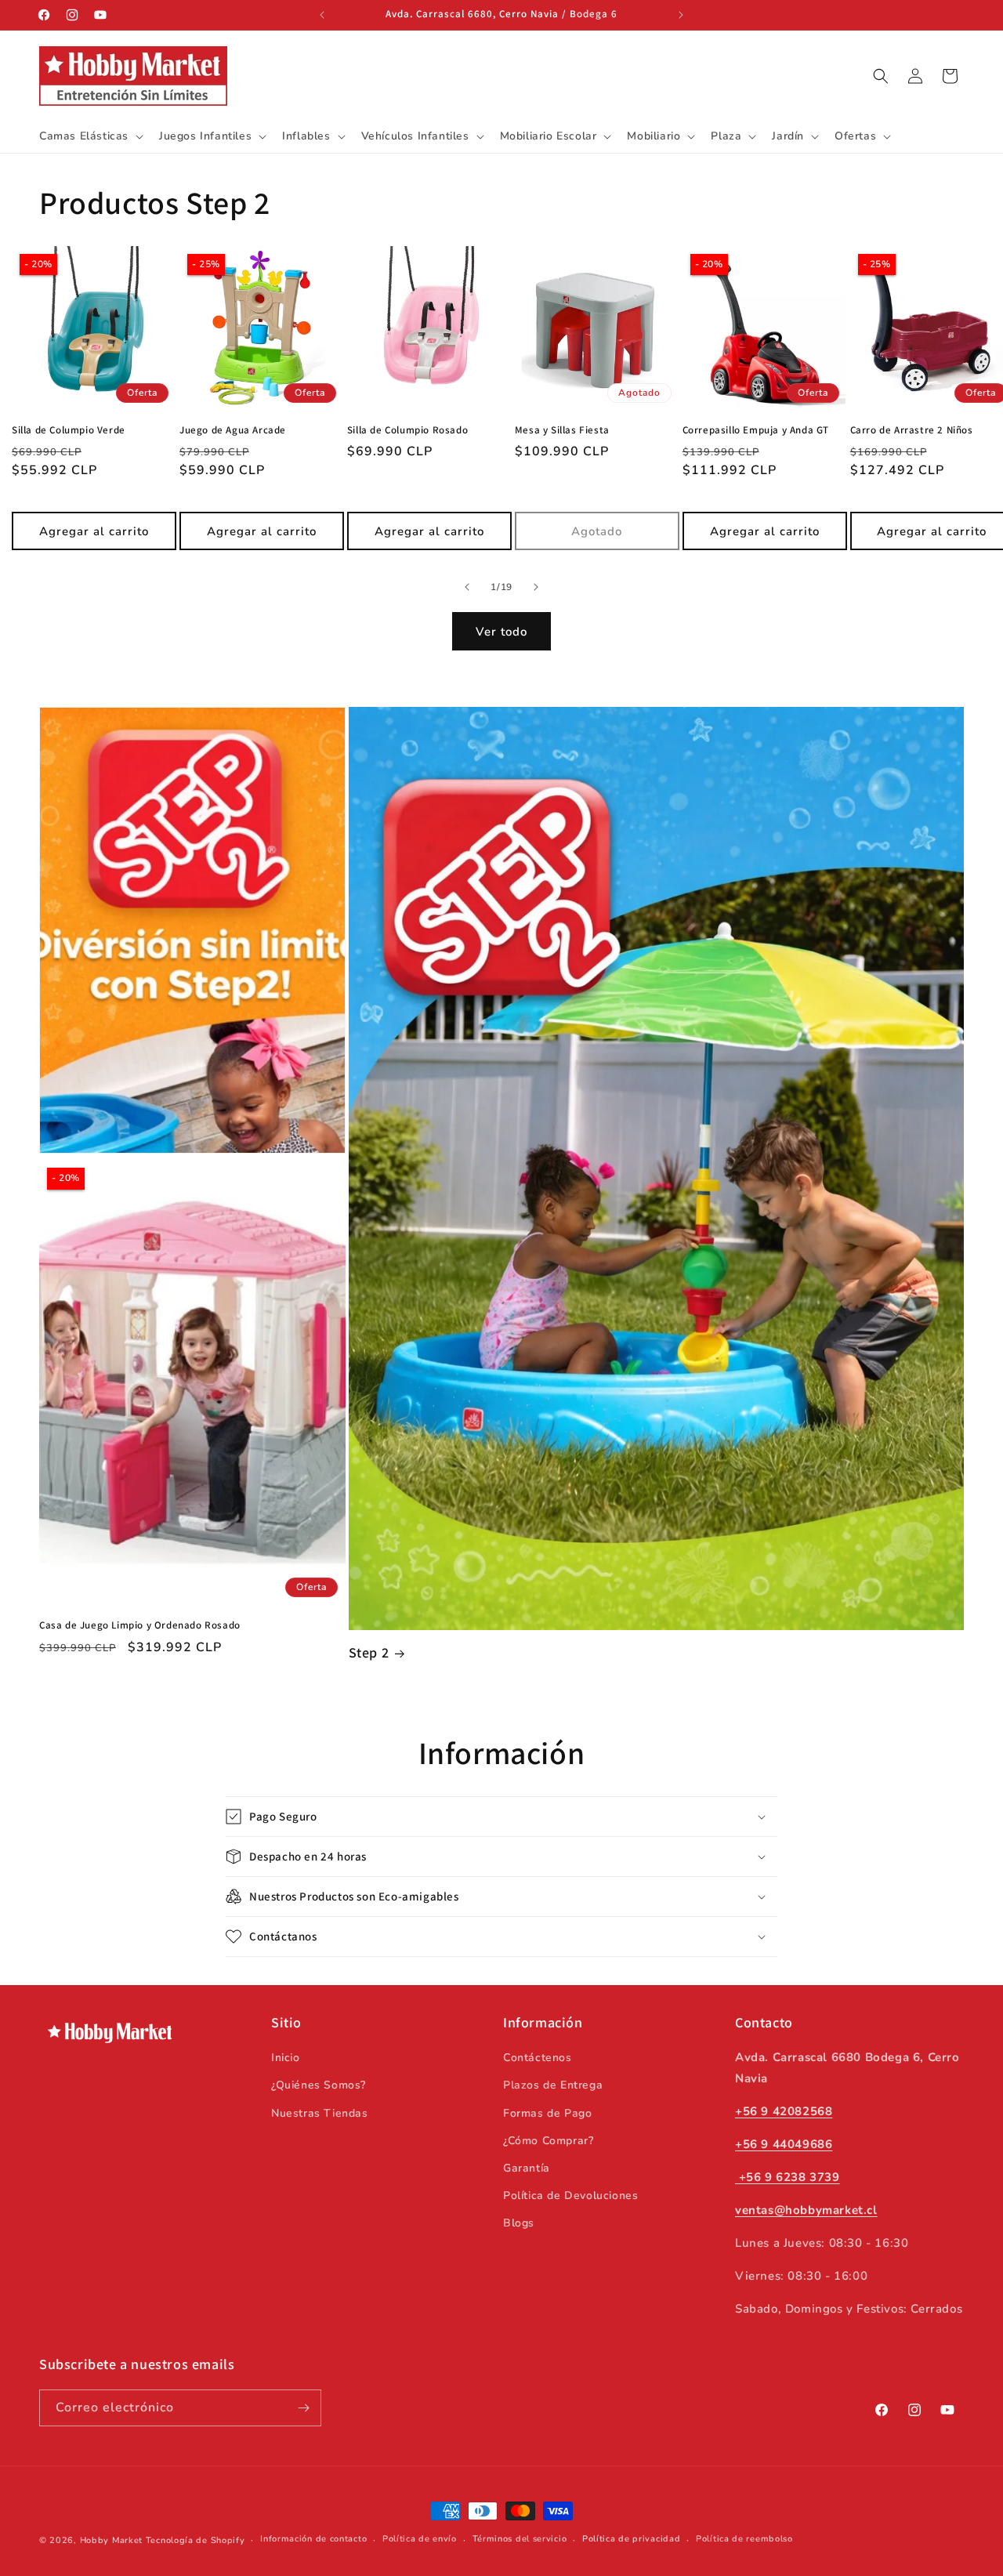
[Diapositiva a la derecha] (536, 587)
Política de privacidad (631, 2539)
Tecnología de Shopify (196, 2540)
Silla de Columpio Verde (69, 430)
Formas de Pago (547, 2113)
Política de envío (420, 2539)
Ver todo (501, 632)
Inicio (286, 2058)
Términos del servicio (520, 2539)
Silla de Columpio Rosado (407, 430)
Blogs (519, 2223)
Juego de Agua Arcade (233, 430)
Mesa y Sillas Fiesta (562, 430)
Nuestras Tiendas (320, 2113)
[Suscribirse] (303, 2408)
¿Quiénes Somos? (319, 2085)
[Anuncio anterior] (322, 15)
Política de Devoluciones (570, 2196)
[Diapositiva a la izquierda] (467, 587)
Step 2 (369, 1652)
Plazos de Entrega (553, 2085)
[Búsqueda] (881, 76)
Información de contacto (313, 2539)
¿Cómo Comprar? (548, 2141)
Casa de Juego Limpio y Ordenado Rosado (140, 1625)
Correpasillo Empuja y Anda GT (756, 430)
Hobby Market (111, 2540)
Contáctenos (538, 2058)
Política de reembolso (744, 2539)
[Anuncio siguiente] (681, 15)
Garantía (527, 2168)
